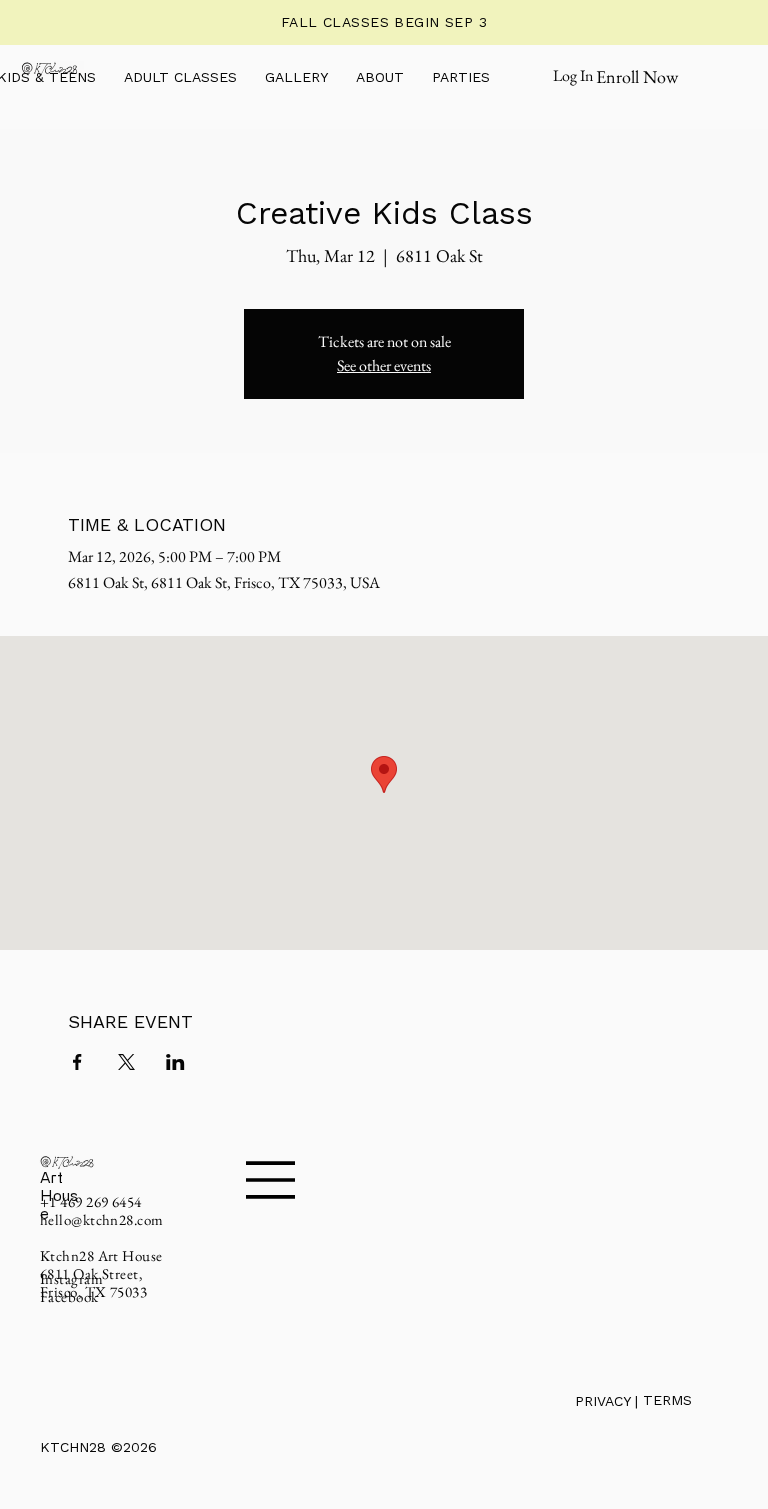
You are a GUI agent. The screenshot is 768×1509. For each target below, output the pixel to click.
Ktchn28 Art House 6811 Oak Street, (101, 1264)
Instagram (71, 1278)
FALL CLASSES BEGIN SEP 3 (384, 22)
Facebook (69, 1296)
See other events (384, 365)
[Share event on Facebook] (77, 1062)
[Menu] (271, 1180)
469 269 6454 (100, 1201)
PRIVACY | (609, 1401)
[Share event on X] (126, 1062)
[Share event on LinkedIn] (175, 1062)
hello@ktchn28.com (102, 1219)
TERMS (667, 1400)
